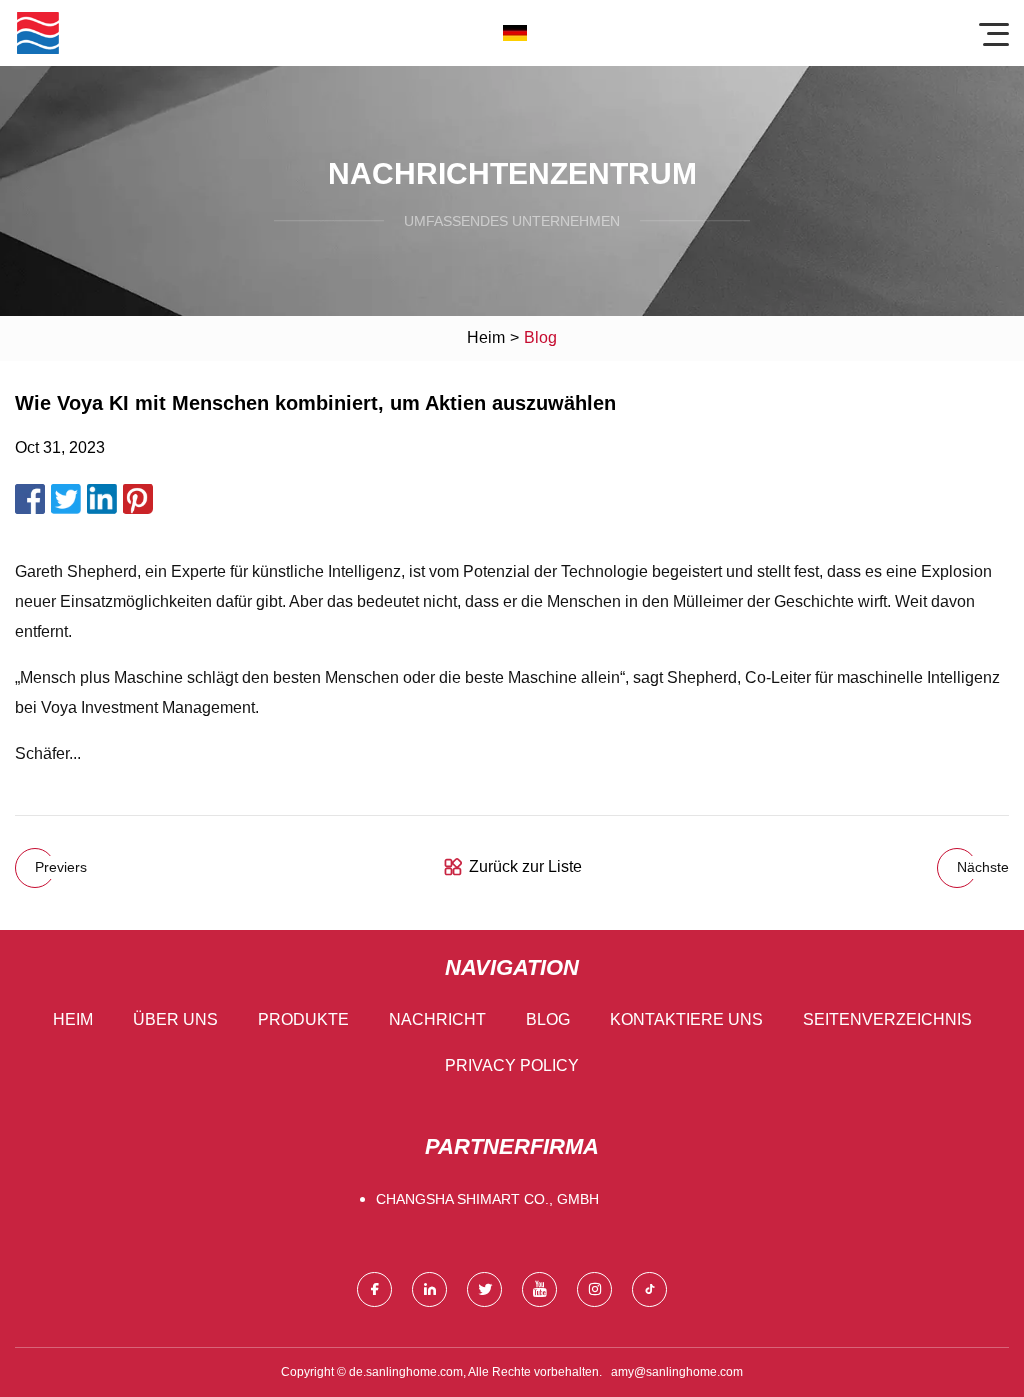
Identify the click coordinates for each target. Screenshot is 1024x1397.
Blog (548, 1019)
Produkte (303, 1019)
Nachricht (437, 1019)
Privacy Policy (512, 1065)
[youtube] (539, 1289)
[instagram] (594, 1289)
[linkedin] (429, 1289)
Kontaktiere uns (686, 1019)
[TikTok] (649, 1289)
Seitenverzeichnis (887, 1019)
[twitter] (484, 1289)
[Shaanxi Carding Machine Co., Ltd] (38, 33)
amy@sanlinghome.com (677, 1372)
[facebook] (374, 1289)
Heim (486, 337)
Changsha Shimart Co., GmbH (487, 1199)
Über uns (175, 1019)
